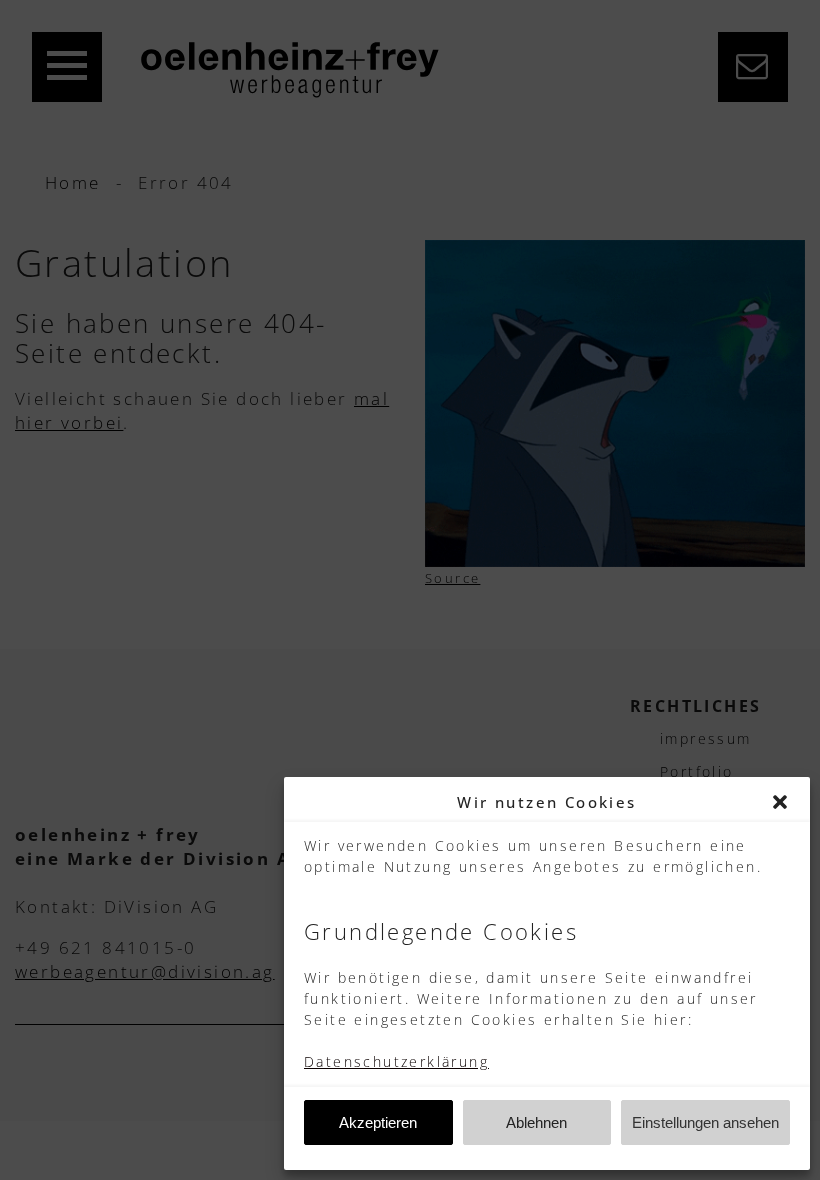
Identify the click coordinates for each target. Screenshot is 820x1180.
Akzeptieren (378, 1122)
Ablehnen (536, 1122)
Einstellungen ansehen (705, 1122)
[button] (780, 802)
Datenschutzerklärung (396, 1061)
